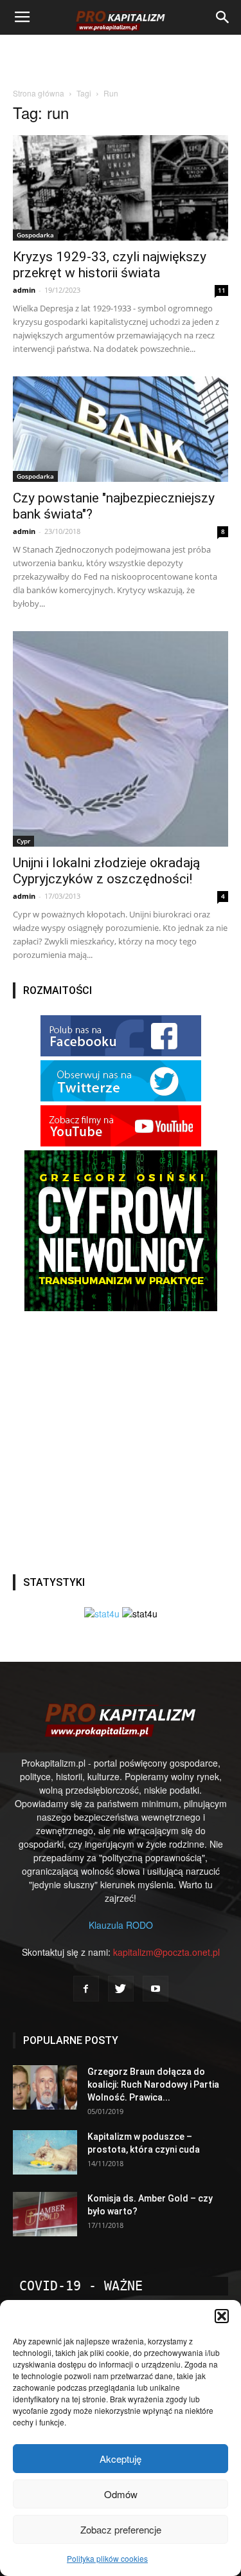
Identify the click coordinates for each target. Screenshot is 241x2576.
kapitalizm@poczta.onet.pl (166, 1952)
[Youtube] (156, 1989)
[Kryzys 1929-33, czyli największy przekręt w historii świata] (121, 188)
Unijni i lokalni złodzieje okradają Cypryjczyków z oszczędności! (106, 871)
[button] (222, 2316)
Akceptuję (121, 2459)
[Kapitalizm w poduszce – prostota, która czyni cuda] (45, 2152)
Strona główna (39, 93)
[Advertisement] (121, 57)
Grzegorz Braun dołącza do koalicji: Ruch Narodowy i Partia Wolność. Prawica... (153, 2084)
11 (222, 290)
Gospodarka (35, 235)
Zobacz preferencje (121, 2529)
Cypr (23, 841)
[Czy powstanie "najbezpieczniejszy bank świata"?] (121, 429)
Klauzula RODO (121, 1925)
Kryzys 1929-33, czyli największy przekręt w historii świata (110, 265)
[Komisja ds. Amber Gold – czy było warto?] (45, 2214)
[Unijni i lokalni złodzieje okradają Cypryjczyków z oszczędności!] (121, 739)
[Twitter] (121, 1989)
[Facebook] (86, 1989)
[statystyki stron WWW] (102, 1614)
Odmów (121, 2494)
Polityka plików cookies (107, 2558)
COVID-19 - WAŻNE (81, 2286)
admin (24, 290)
